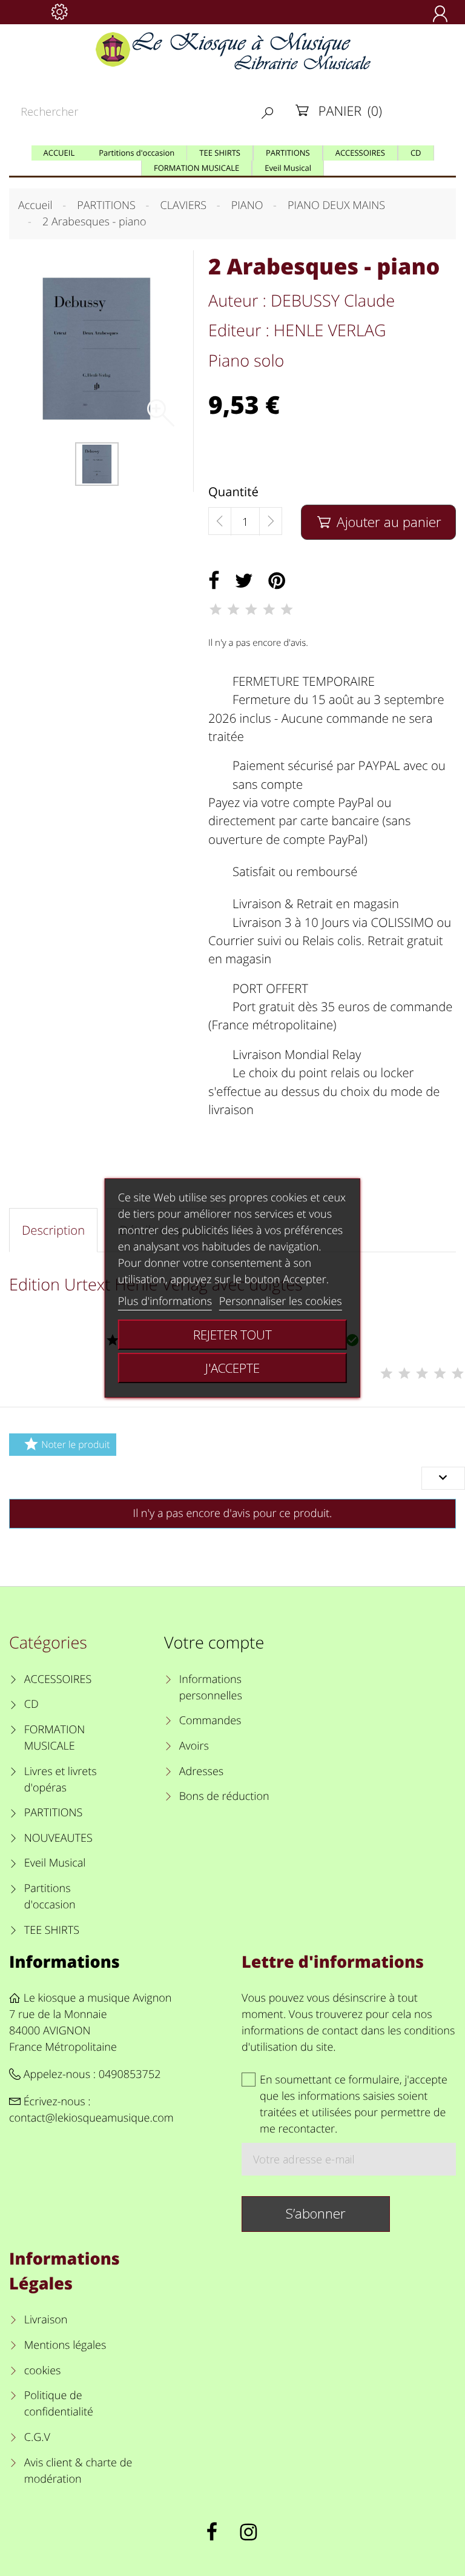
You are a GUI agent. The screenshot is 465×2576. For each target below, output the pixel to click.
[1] (216, 609)
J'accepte (232, 1368)
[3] (251, 609)
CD (31, 1704)
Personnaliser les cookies (281, 1301)
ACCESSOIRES (58, 1679)
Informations (64, 1961)
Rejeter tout (232, 1335)
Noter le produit (67, 1444)
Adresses (201, 1771)
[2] (233, 609)
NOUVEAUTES (58, 1838)
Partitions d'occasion (50, 1897)
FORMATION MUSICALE (55, 1738)
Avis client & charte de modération (78, 2471)
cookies (42, 2371)
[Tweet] (244, 581)
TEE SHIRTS (52, 1930)
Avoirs (194, 1746)
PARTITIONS (54, 1813)
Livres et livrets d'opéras (61, 1780)
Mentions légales (65, 2345)
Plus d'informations (165, 1301)
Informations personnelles (211, 1688)
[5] (287, 609)
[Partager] (214, 581)
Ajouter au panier (380, 522)
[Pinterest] (277, 581)
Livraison (46, 2320)
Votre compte (214, 1642)
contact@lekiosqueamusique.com (91, 2118)
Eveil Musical (55, 1863)
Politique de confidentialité (59, 2404)
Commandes (210, 1721)
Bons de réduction (224, 1796)
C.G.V (37, 2437)
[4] (269, 609)
